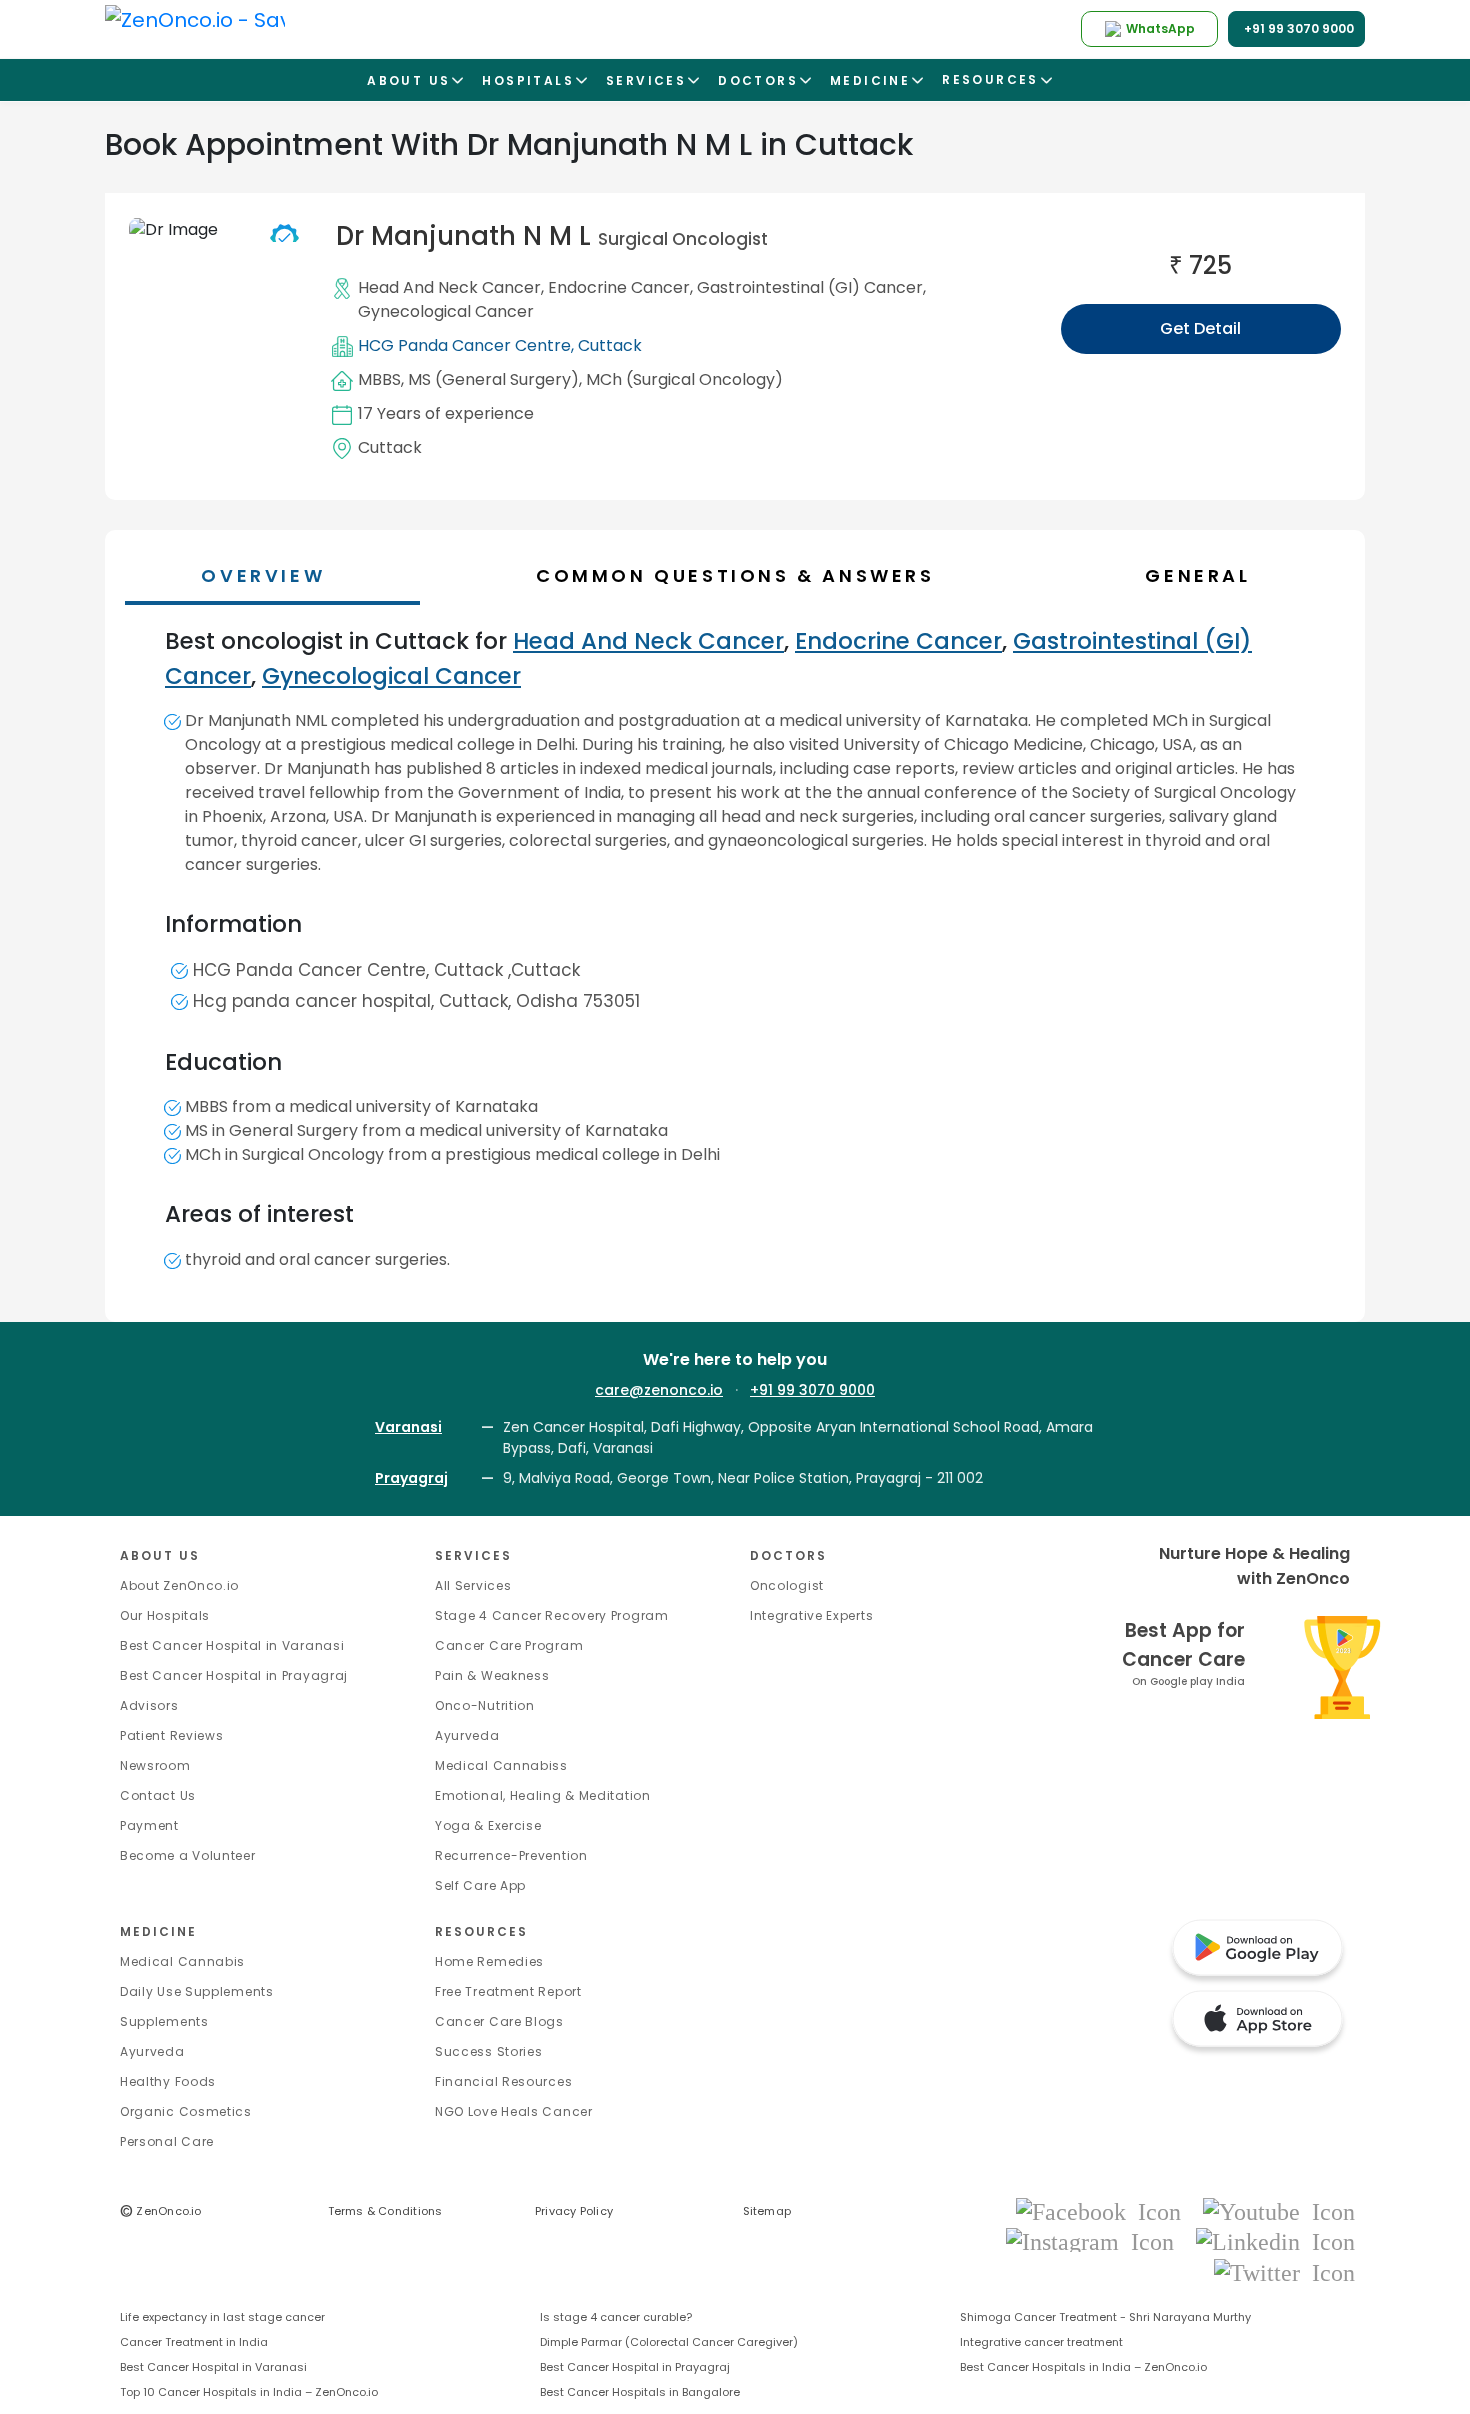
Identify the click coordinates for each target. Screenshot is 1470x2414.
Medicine (158, 1931)
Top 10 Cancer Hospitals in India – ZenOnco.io (249, 2392)
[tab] (744, 575)
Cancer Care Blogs (499, 2021)
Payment (149, 1825)
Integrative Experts (811, 1615)
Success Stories (489, 2051)
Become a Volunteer (188, 1855)
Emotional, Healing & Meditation (543, 1795)
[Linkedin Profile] (1275, 2241)
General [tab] (1197, 575)
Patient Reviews (172, 1735)
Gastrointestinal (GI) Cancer (810, 287)
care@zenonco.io (659, 1390)
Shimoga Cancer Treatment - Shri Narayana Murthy (1105, 2317)
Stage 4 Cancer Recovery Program (552, 1615)
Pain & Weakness (492, 1675)
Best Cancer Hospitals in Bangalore (640, 2392)
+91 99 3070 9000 (812, 1390)
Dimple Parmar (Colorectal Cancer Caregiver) (669, 2342)
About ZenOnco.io (179, 1585)
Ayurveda (467, 1735)
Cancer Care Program (509, 1645)
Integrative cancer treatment (1041, 2342)
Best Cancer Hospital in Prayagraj (234, 1675)
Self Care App (480, 1885)
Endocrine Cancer (619, 287)
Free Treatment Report (508, 1991)
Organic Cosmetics (186, 2111)
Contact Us (158, 1795)
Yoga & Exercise (488, 1825)
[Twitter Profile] (1284, 2271)
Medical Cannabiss (501, 1765)
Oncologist (787, 1585)
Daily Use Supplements (197, 1991)
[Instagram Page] (1096, 2241)
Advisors (149, 1705)
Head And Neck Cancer (449, 287)
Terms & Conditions (385, 2211)
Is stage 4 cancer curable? (616, 2317)
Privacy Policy (574, 2211)
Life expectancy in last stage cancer (222, 2317)
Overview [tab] (263, 575)
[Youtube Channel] (1279, 2210)
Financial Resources (503, 2081)
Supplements (164, 2021)
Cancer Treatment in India (194, 2342)
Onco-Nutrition (485, 1705)
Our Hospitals (165, 1615)
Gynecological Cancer (446, 311)
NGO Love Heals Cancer (514, 2111)
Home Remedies (489, 1961)
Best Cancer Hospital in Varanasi (232, 1645)
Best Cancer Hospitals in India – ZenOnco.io (1083, 2367)
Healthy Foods (168, 2081)
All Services (473, 1585)
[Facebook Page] (1104, 2210)
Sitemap (767, 2211)
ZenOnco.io (161, 2211)
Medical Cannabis (182, 1961)
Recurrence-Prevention (511, 1855)
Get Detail (1200, 328)
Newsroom (155, 1765)
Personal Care (167, 2141)
